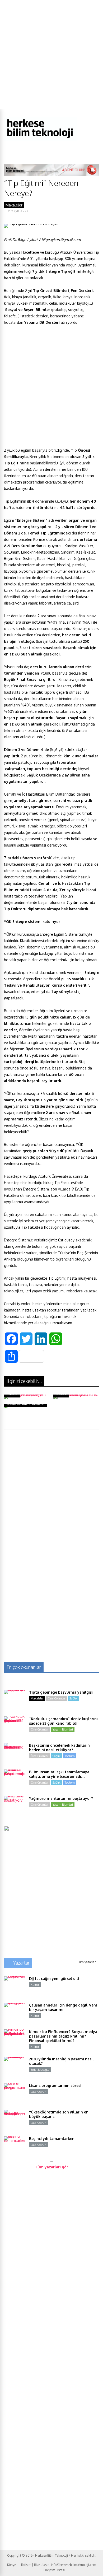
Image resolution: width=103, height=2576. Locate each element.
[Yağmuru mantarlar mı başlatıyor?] (15, 1807)
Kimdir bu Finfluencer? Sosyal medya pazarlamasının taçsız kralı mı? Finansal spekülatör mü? (63, 2036)
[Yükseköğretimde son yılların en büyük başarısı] (15, 2120)
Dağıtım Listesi (54, 2570)
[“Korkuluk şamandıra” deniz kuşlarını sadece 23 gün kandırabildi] (15, 1727)
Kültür (35, 1985)
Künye (11, 2565)
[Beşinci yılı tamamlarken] (15, 2147)
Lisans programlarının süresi (55, 2085)
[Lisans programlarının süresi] (15, 2094)
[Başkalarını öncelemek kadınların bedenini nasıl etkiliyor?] (15, 1754)
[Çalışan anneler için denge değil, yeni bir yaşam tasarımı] (15, 2013)
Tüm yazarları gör (51, 2167)
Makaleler (14, 205)
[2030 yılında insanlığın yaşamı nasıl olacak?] (15, 2067)
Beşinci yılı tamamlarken (52, 2139)
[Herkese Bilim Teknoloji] (40, 139)
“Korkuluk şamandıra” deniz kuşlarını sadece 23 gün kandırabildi (63, 1721)
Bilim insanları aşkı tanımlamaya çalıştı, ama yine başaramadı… (59, 1774)
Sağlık (73, 1698)
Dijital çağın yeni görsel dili (54, 1979)
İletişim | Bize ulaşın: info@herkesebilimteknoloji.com (58, 2565)
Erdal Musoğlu (40, 2070)
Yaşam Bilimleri (63, 1729)
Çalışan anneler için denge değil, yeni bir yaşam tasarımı (63, 2007)
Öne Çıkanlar (56, 1698)
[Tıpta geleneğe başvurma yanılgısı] (15, 1701)
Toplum (70, 1756)
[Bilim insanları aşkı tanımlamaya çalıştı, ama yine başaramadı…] (15, 1780)
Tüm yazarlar (86, 1962)
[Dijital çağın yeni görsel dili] (15, 1987)
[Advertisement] (51, 54)
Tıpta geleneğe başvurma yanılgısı (61, 1692)
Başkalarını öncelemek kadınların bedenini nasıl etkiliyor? (59, 1747)
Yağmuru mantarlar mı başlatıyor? (61, 1798)
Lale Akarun (39, 2092)
